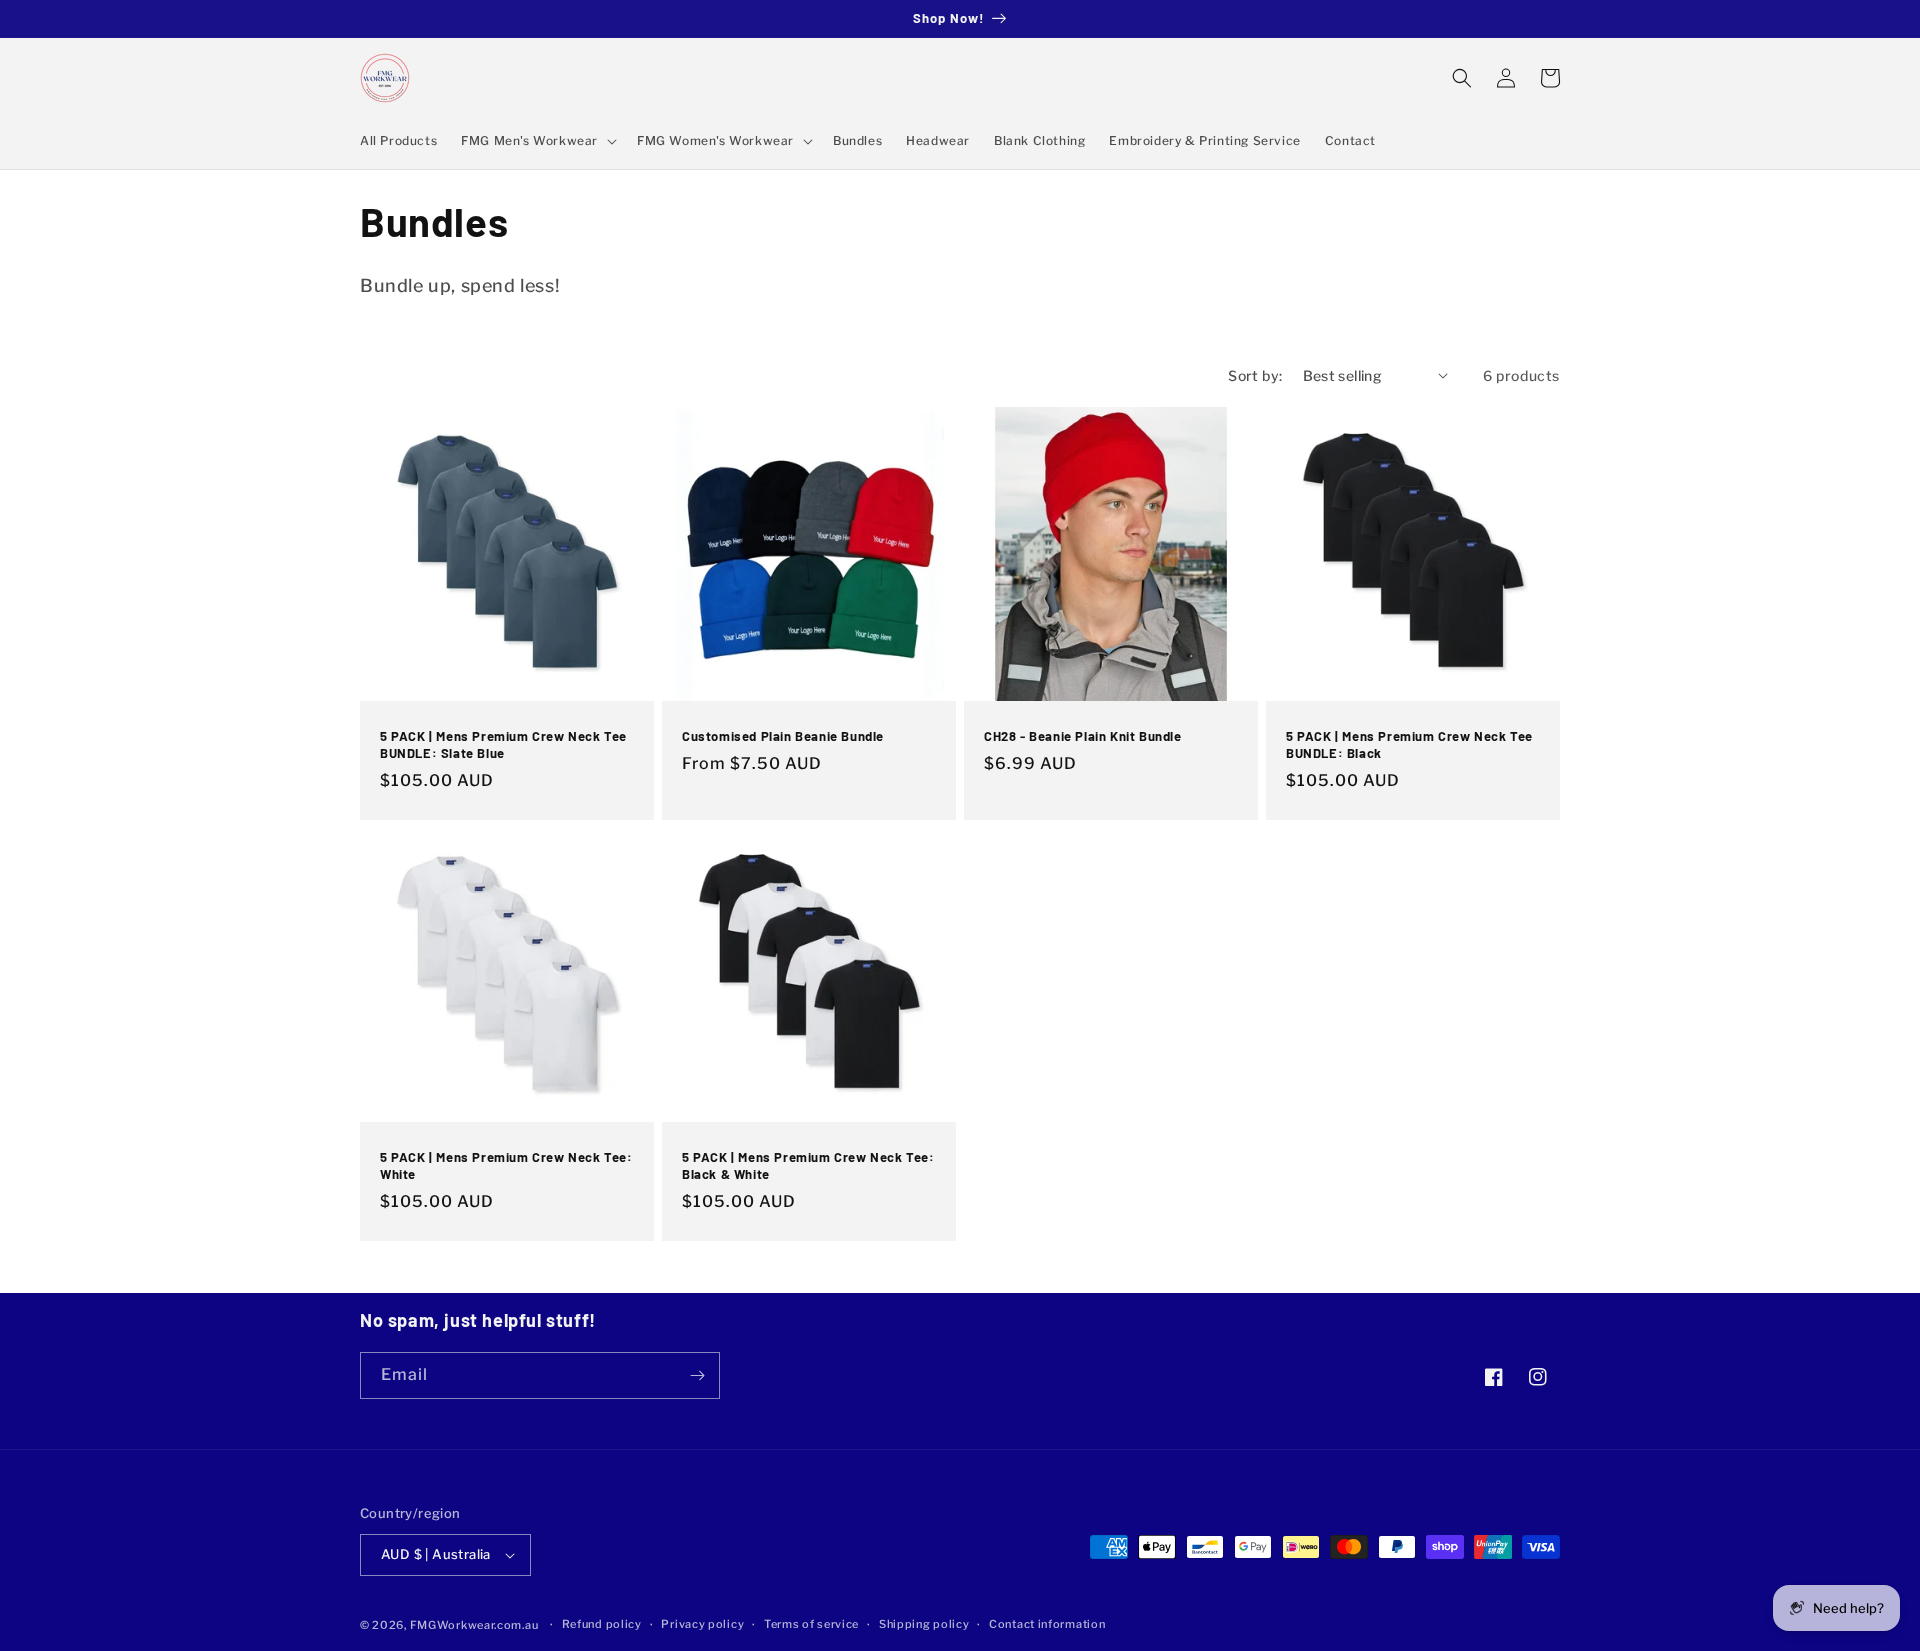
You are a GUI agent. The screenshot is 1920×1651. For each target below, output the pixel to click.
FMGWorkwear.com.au (474, 1625)
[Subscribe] (697, 1375)
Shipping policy (924, 1624)
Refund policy (602, 1624)
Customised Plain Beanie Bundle (783, 736)
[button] (537, 141)
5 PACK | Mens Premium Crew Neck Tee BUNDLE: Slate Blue (503, 744)
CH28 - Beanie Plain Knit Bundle (1083, 736)
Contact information (1047, 1624)
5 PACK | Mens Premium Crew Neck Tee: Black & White (808, 1165)
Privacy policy (702, 1624)
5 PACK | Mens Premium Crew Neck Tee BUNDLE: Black (1409, 744)
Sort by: (1255, 375)
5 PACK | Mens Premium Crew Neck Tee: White (506, 1165)
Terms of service (811, 1624)
